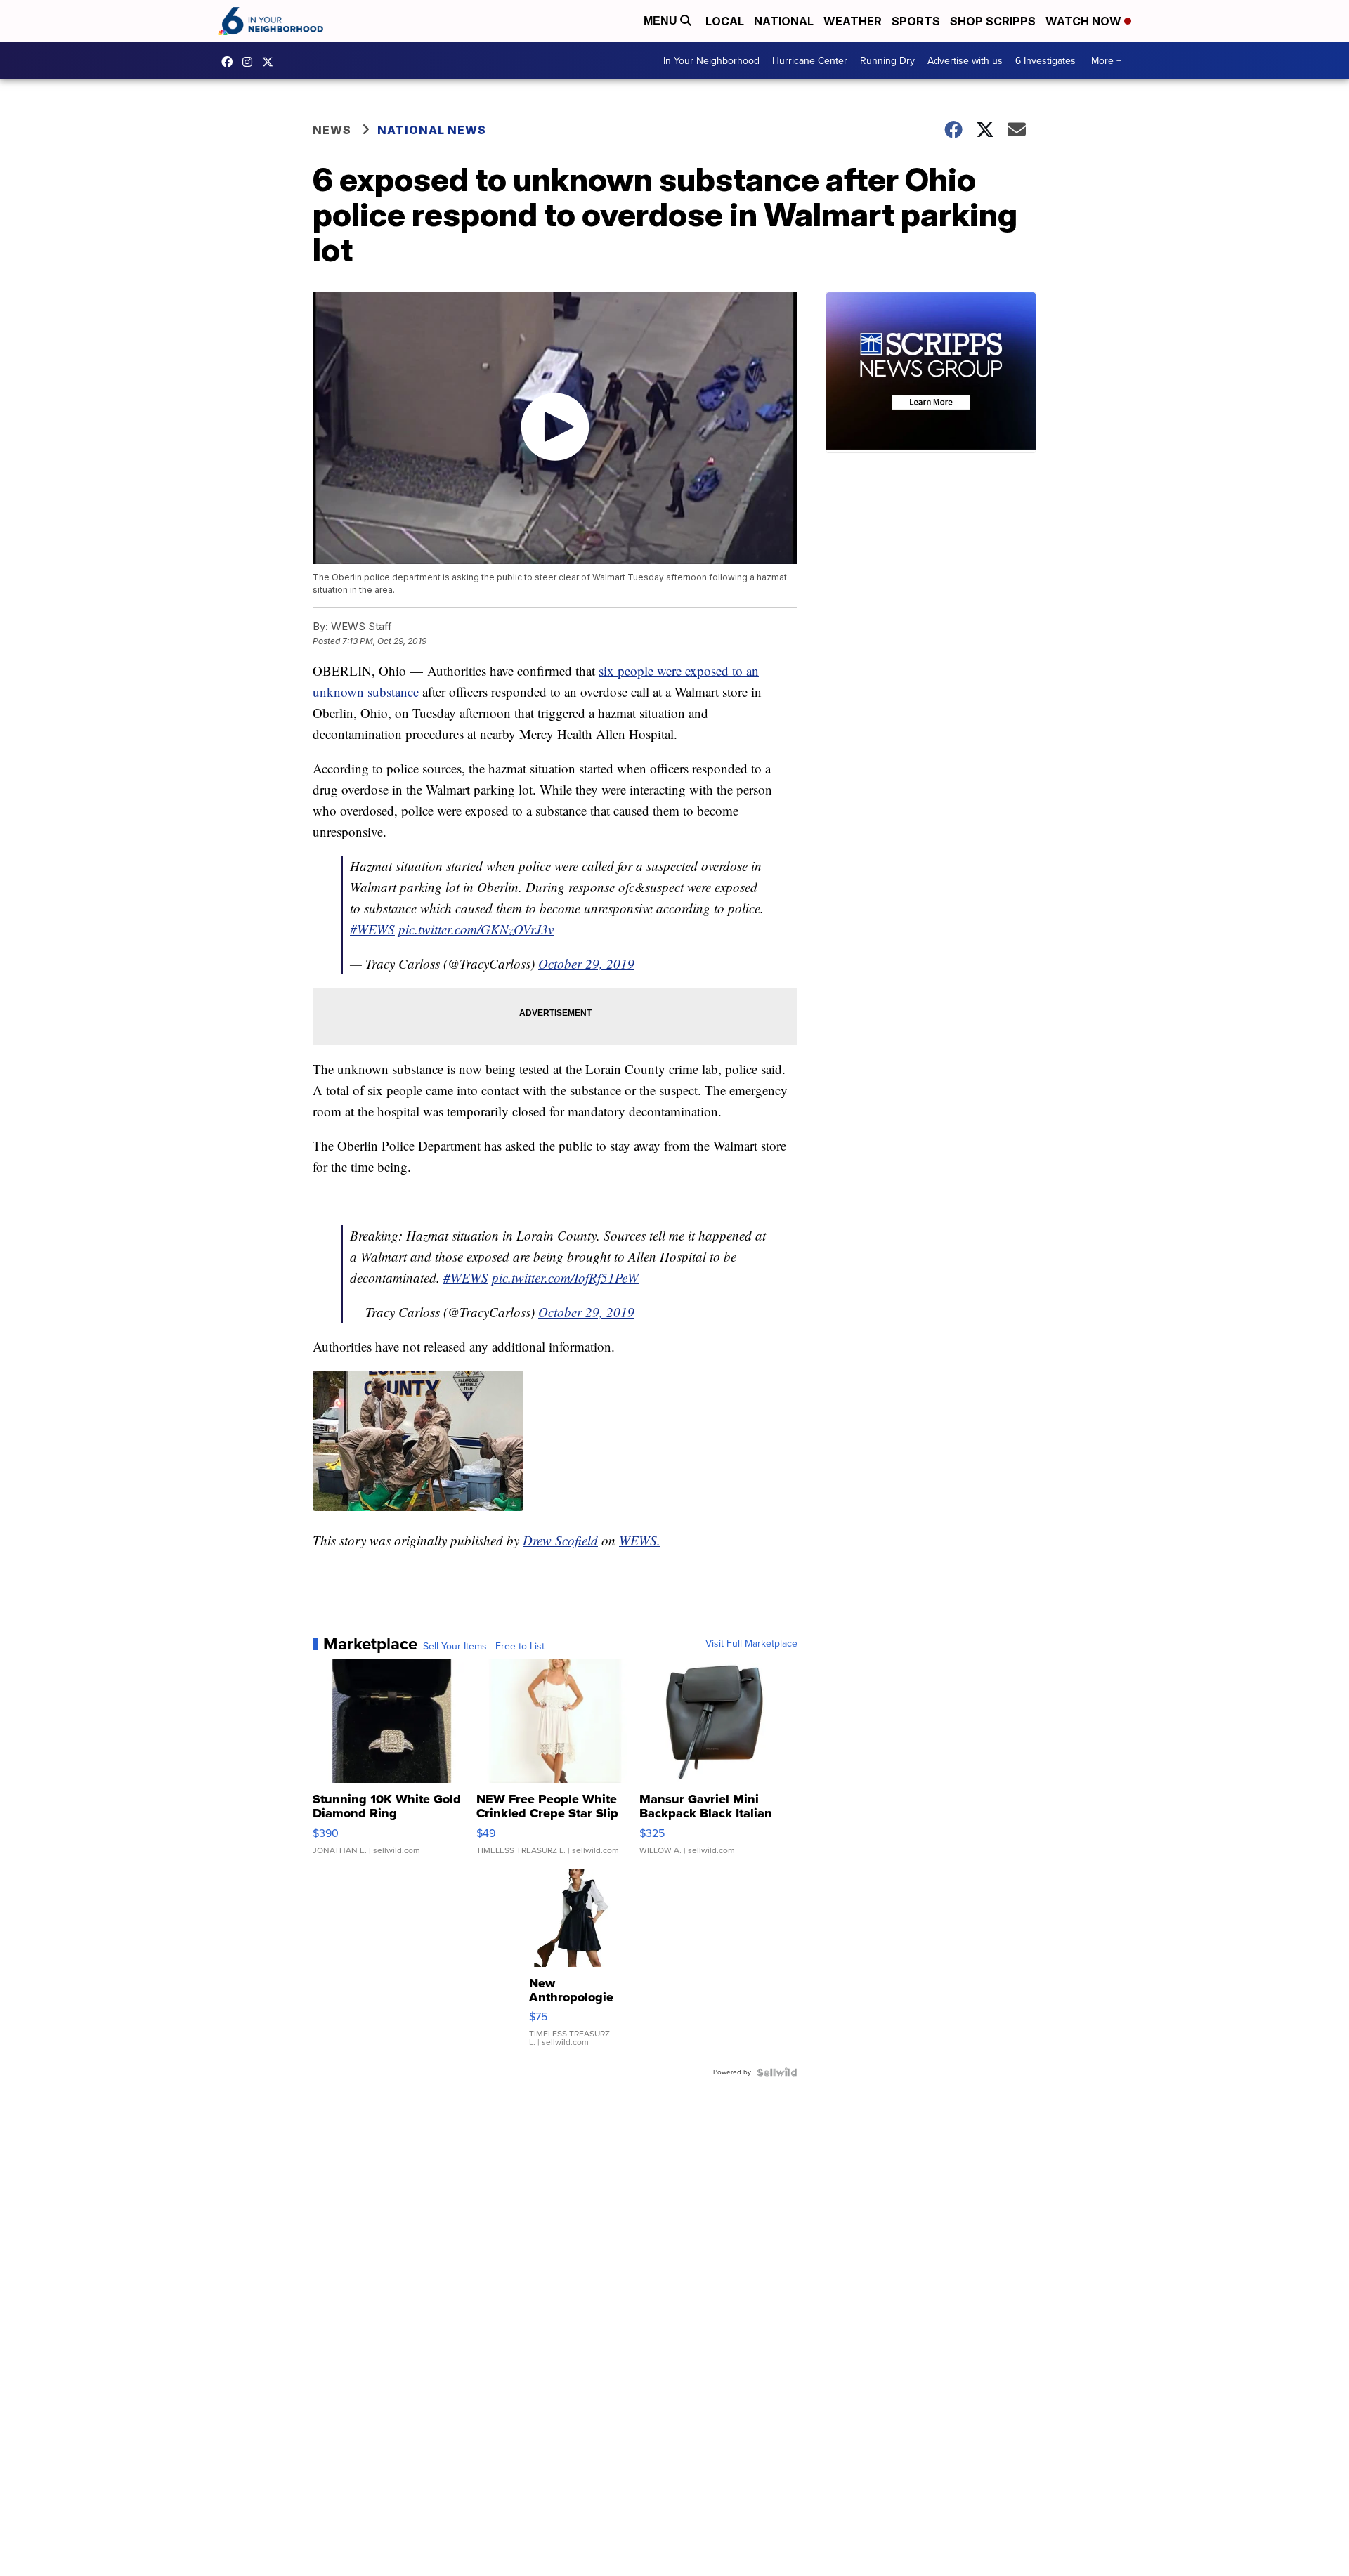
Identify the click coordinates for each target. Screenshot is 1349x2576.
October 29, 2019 (586, 963)
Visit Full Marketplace (751, 1644)
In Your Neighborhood (711, 61)
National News (432, 130)
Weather (853, 21)
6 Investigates (1045, 61)
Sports (916, 21)
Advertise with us (965, 61)
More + (1106, 61)
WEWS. (640, 1540)
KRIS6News (230, 62)
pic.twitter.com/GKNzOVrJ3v (476, 929)
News (332, 130)
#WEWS (372, 929)
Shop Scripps (993, 21)
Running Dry (887, 61)
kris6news (251, 62)
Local (725, 21)
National (784, 21)
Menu (662, 21)
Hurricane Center (810, 61)
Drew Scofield (560, 1540)
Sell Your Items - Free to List (484, 1647)
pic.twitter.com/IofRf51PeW (565, 1277)
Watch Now (1085, 21)
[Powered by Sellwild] (777, 2072)
